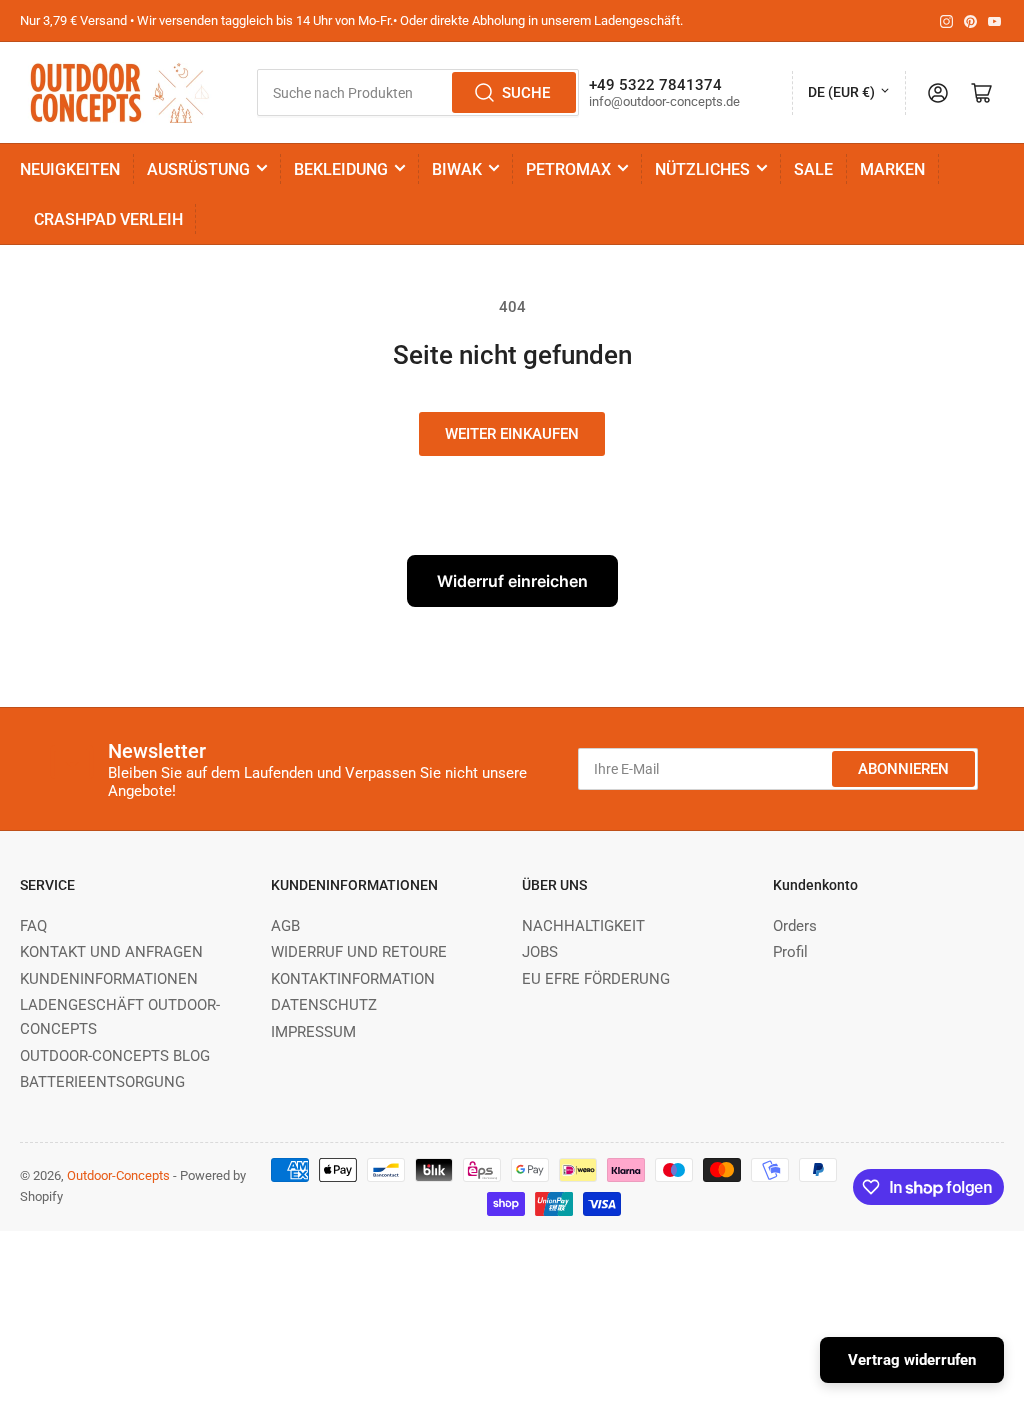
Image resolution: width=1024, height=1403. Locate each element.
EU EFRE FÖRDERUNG (596, 979)
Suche (526, 93)
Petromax (568, 169)
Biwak (457, 169)
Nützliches (702, 169)
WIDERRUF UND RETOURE (359, 952)
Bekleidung (341, 169)
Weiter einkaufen (512, 434)
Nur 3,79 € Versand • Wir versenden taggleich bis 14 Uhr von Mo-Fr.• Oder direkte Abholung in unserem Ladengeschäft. (351, 20)
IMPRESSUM (313, 1032)
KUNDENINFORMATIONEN (109, 979)
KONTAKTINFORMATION (353, 979)
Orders (795, 926)
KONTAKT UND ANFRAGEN (111, 952)
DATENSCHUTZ (324, 1005)
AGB (285, 926)
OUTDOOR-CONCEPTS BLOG (115, 1056)
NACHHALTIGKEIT (583, 926)
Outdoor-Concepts (118, 1175)
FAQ (33, 926)
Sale (813, 169)
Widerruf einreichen (512, 581)
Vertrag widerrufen (912, 1360)
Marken (892, 169)
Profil (790, 952)
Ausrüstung (198, 169)
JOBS (540, 952)
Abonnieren (903, 769)
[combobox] (418, 92)
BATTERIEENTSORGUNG (102, 1082)
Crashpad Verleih (108, 219)
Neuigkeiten (70, 169)
